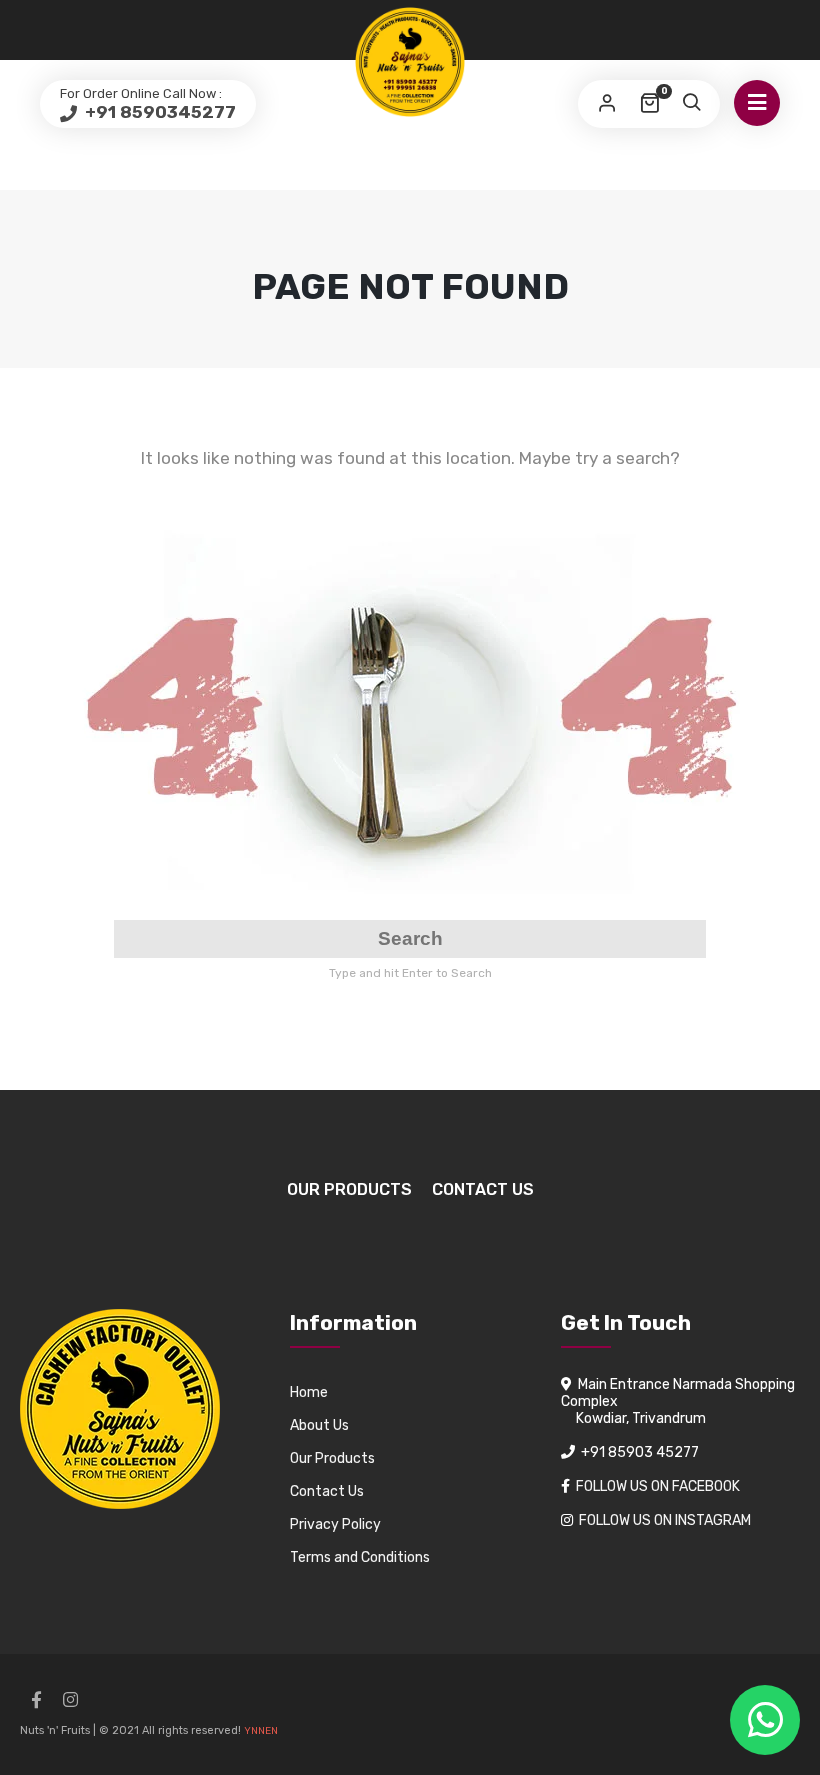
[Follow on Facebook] (36, 1700)
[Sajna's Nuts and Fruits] (410, 62)
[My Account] (607, 104)
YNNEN (261, 1731)
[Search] (691, 104)
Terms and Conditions (360, 1557)
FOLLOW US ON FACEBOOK (658, 1486)
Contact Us (483, 1189)
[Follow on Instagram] (70, 1700)
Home (309, 1392)
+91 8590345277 (158, 112)
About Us (319, 1425)
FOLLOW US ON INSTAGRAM (665, 1520)
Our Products (349, 1189)
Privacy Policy (335, 1524)
